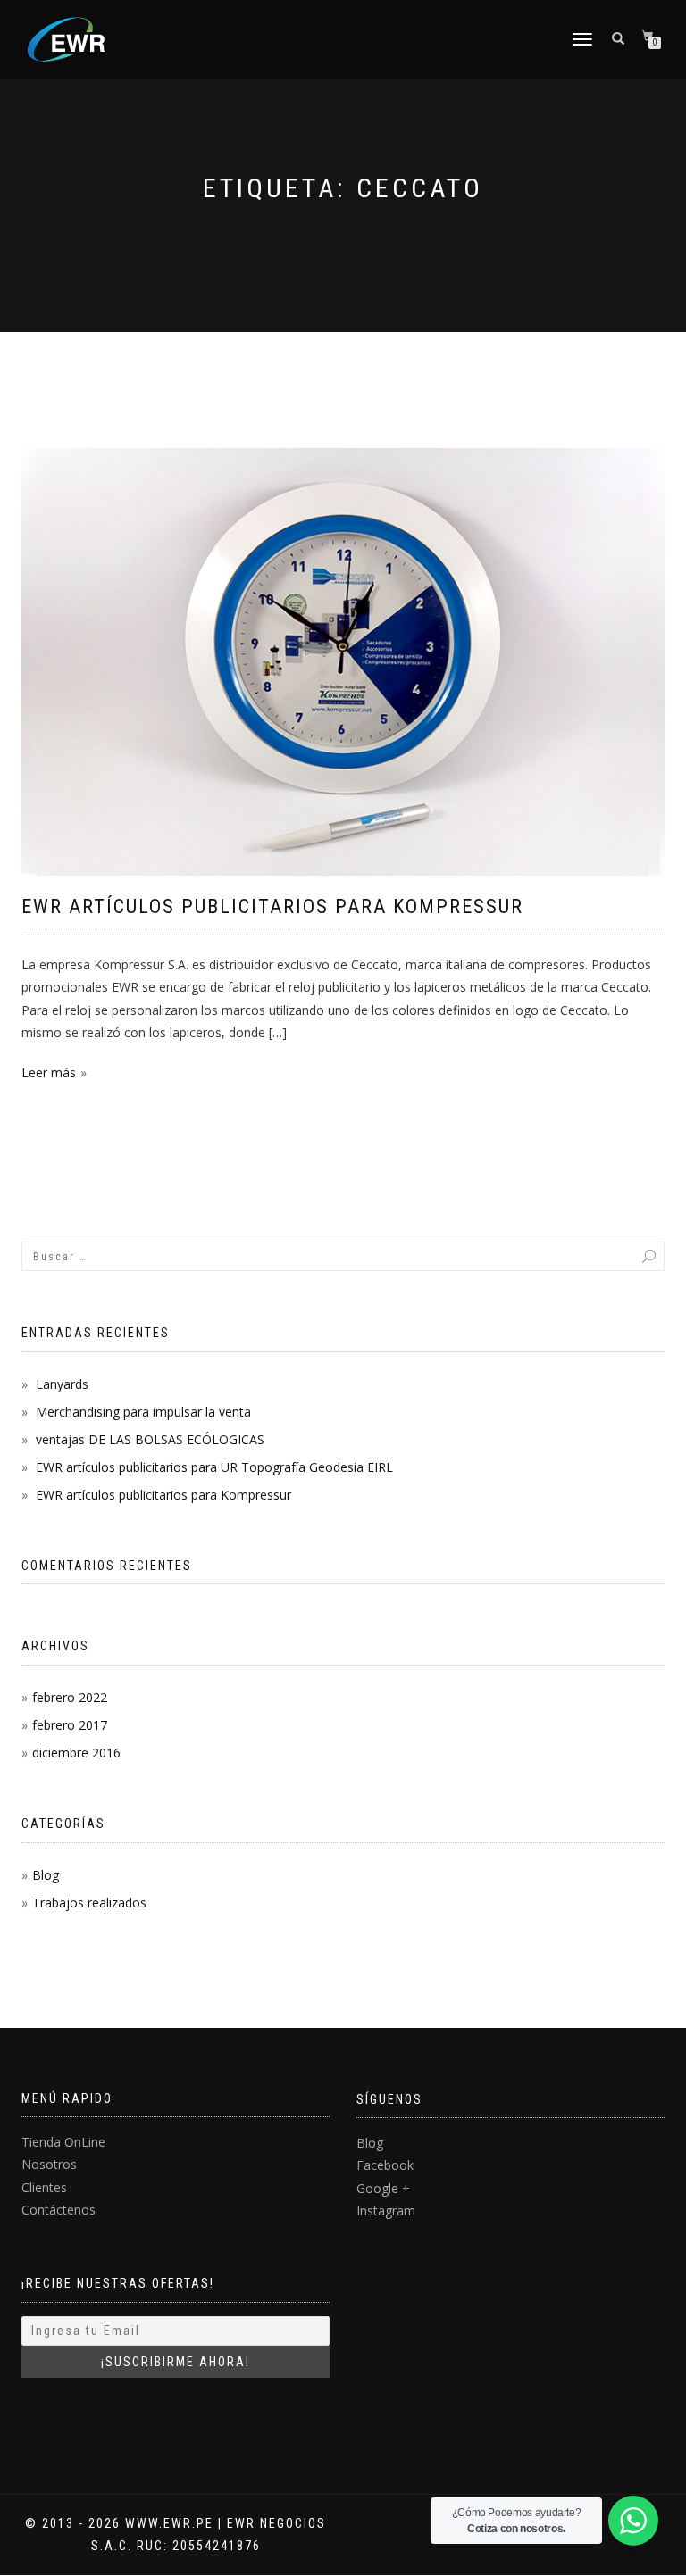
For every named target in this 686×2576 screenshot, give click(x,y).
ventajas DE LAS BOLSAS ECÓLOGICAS (150, 1439)
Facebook (385, 2165)
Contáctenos (59, 2210)
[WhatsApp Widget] (633, 2521)
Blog (46, 1875)
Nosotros (49, 2164)
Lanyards (62, 1384)
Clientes (44, 2187)
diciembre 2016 (76, 1753)
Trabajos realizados (89, 1903)
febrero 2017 (70, 1725)
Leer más (49, 1072)
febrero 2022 (70, 1697)
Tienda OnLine (63, 2142)
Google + (383, 2188)
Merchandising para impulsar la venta (143, 1412)
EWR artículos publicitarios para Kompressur (272, 906)
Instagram (386, 2210)
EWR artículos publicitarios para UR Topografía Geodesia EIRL (214, 1467)
